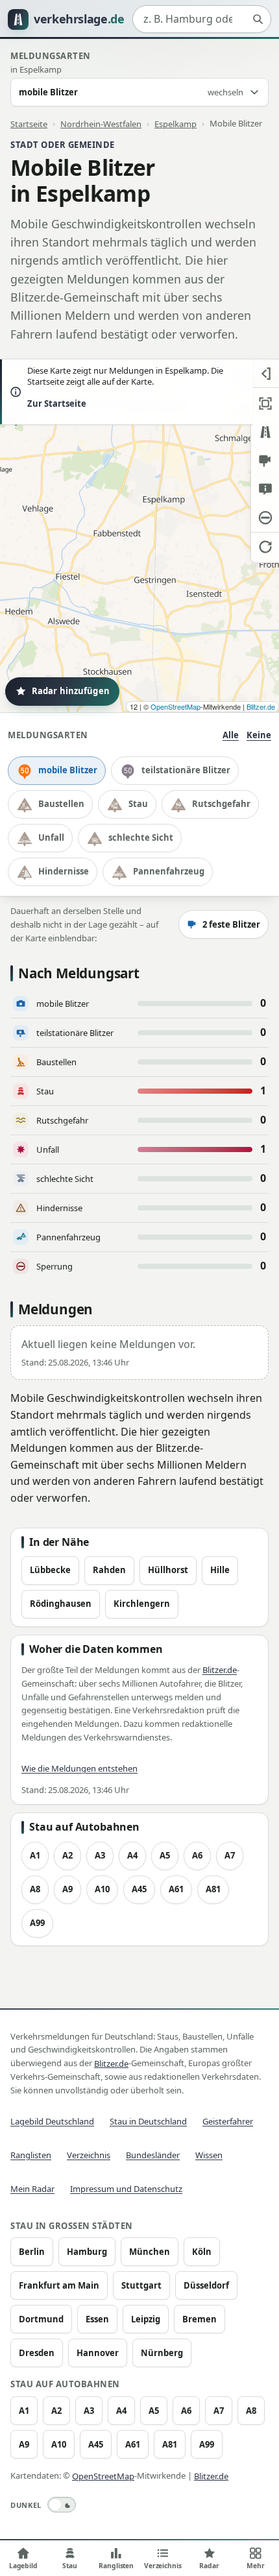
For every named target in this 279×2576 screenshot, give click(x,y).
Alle (231, 735)
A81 (213, 1889)
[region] (139, 536)
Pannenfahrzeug (169, 871)
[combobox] (202, 19)
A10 (102, 1889)
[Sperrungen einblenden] (265, 518)
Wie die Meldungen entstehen (79, 1768)
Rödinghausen (61, 1604)
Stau (138, 804)
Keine (259, 735)
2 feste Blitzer (231, 924)
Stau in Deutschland (148, 2121)
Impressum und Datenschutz (126, 2189)
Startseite (29, 123)
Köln (202, 2252)
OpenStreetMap (176, 706)
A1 (35, 1855)
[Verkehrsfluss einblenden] (265, 432)
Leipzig (146, 2319)
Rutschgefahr (221, 804)
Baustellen (61, 804)
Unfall (51, 837)
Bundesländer (153, 2155)
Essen (97, 2319)
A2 (67, 1855)
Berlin (32, 2252)
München (150, 2252)
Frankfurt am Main (59, 2285)
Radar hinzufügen (71, 691)
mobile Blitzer (68, 770)
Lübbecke (50, 1570)
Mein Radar (32, 2189)
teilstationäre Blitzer (186, 770)
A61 (176, 1889)
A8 (35, 1889)
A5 (165, 1855)
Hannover (98, 2353)
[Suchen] (258, 19)
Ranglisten (31, 2155)
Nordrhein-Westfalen (101, 123)
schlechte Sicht (141, 837)
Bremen (200, 2319)
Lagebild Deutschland (52, 2121)
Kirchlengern (142, 1604)
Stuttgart (141, 2285)
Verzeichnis (89, 2155)
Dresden (37, 2353)
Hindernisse (64, 871)
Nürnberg (162, 2353)
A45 (139, 1889)
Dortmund (41, 2319)
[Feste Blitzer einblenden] (265, 461)
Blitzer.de (261, 706)
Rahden (109, 1570)
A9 (67, 1889)
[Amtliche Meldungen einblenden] (265, 489)
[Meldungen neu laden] (265, 546)
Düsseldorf (206, 2285)
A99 (37, 1923)
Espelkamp (176, 123)
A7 (230, 1855)
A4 (132, 1855)
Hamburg (87, 2252)
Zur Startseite (57, 403)
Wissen (209, 2155)
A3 (100, 1855)
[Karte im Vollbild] (265, 403)
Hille (220, 1570)
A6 (197, 1855)
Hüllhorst (168, 1570)
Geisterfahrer (228, 2121)
